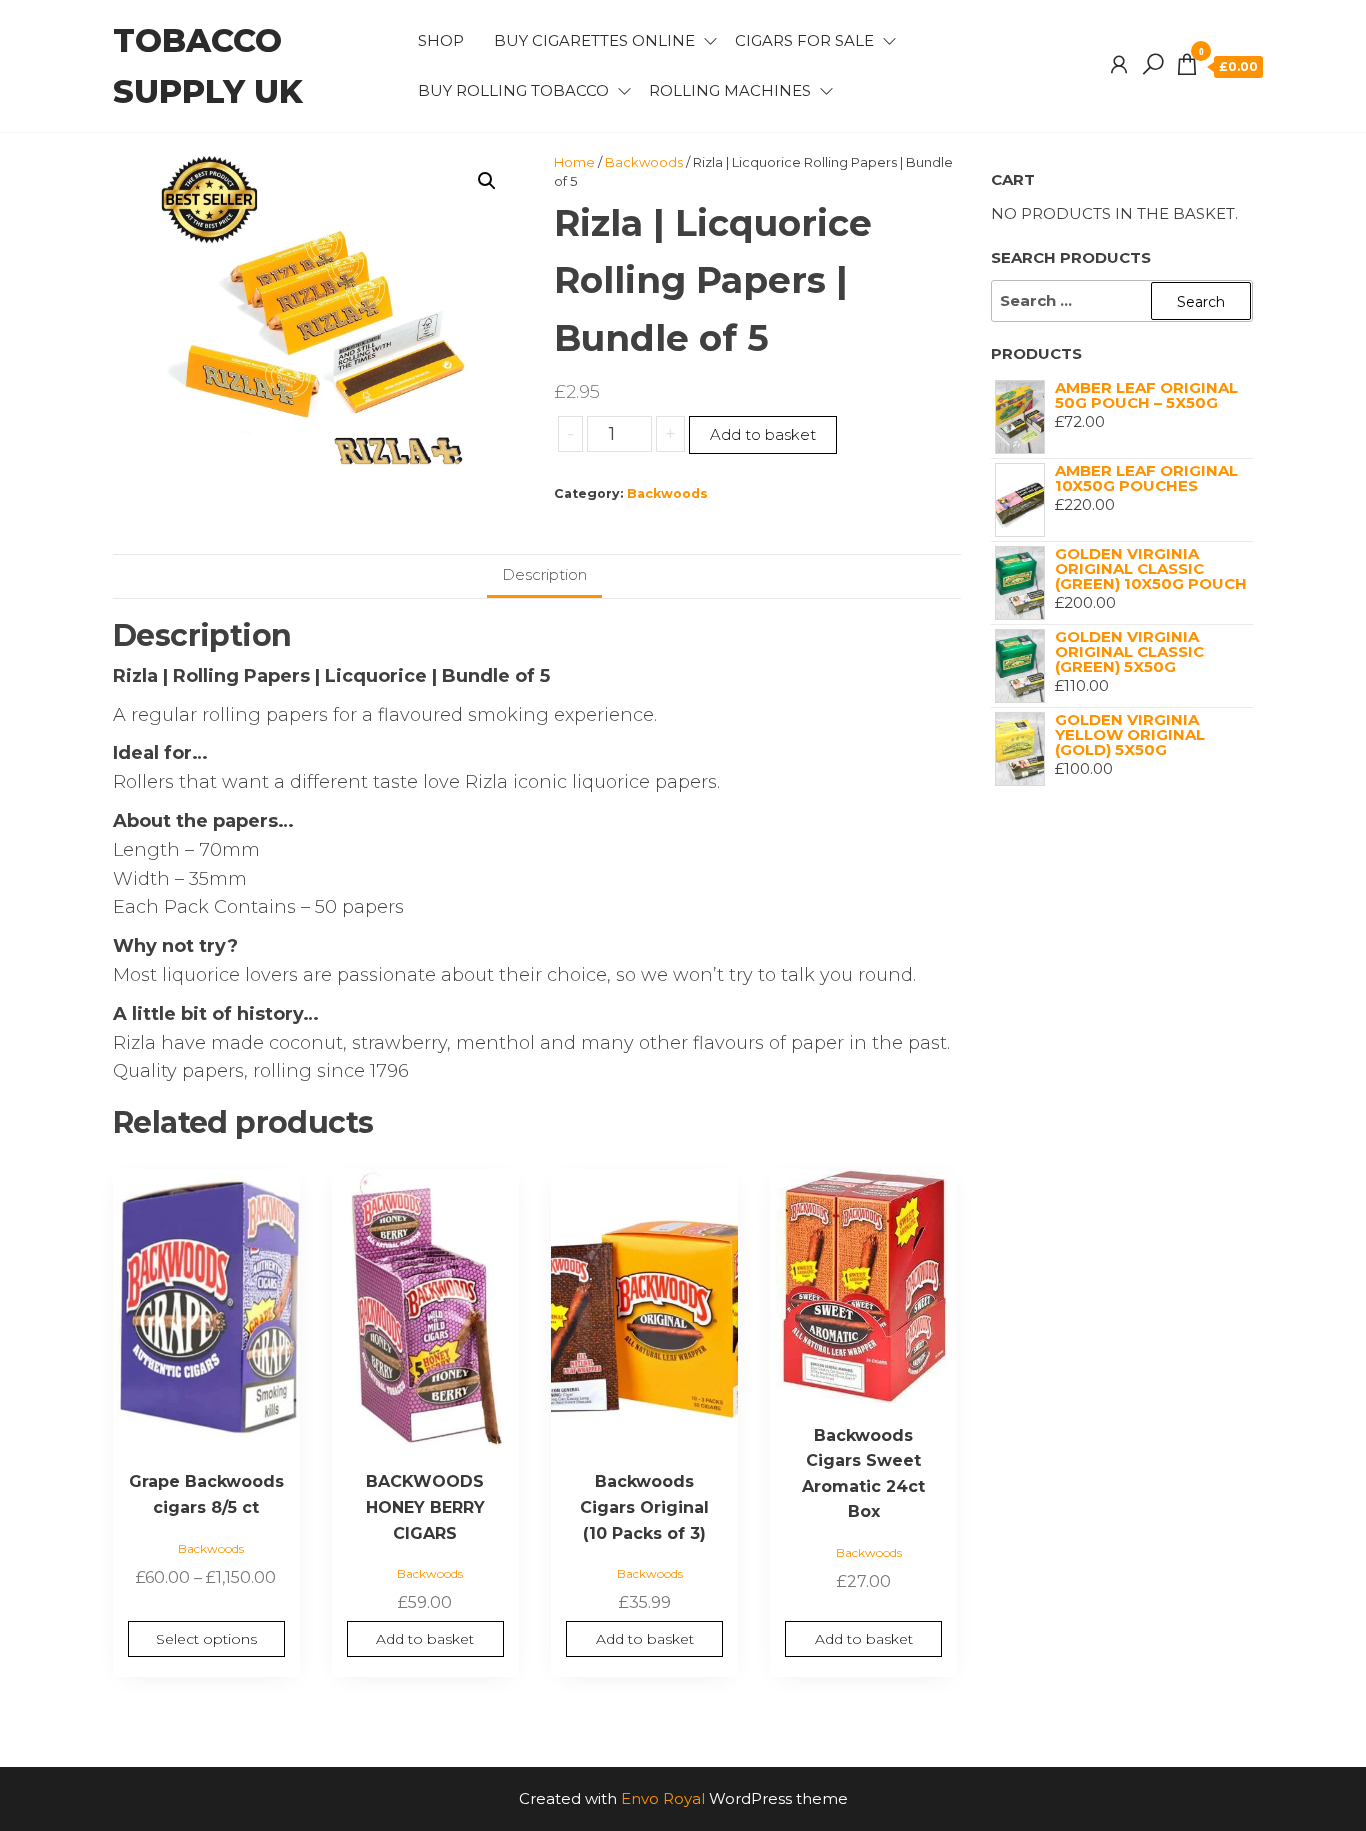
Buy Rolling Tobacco (513, 90)
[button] (487, 181)
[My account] (1119, 65)
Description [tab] (544, 574)
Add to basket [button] (425, 1639)
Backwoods (644, 162)
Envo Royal (663, 1798)
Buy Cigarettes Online (594, 40)
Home (574, 162)
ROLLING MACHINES (730, 90)
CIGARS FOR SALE (804, 40)
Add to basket (763, 434)
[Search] (1153, 65)
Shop (441, 40)
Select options (206, 1639)
